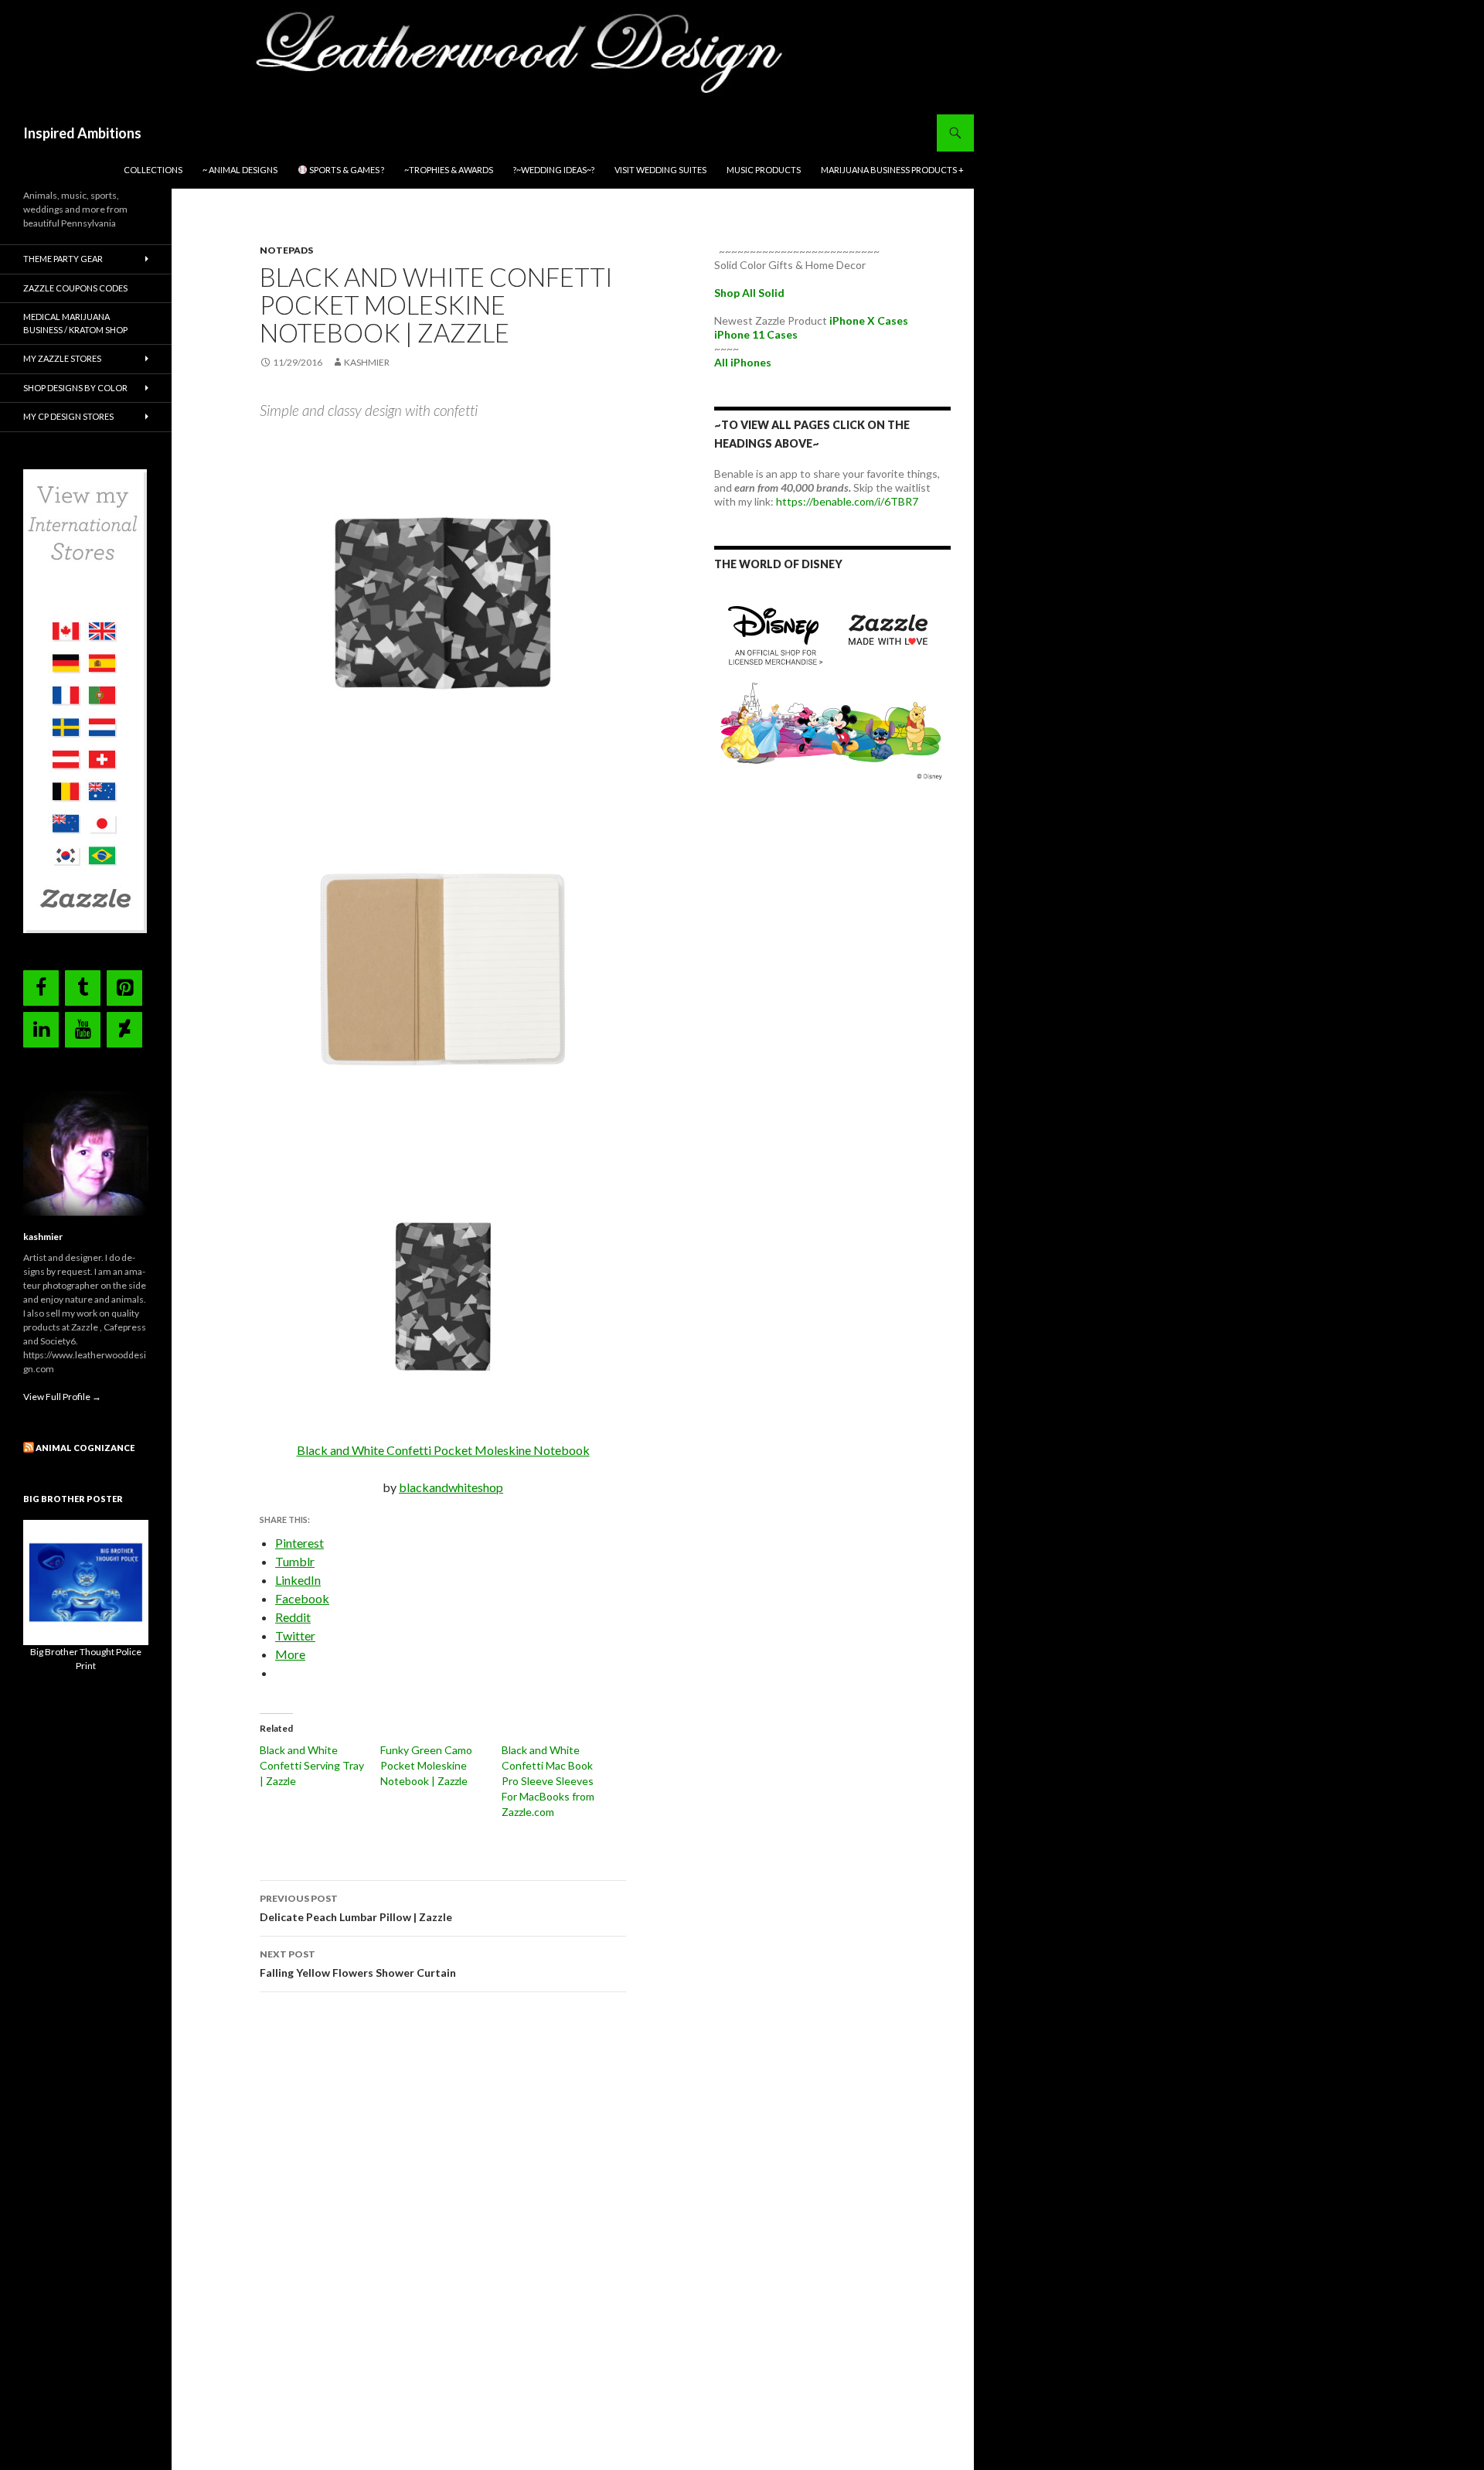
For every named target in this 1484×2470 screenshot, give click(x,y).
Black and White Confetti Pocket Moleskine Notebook (443, 1450)
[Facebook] (41, 988)
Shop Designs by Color (75, 388)
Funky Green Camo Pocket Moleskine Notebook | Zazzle (426, 1765)
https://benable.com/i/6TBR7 (847, 501)
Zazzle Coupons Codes (75, 288)
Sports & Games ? (346, 170)
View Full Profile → (62, 1397)
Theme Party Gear (63, 259)
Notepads (286, 250)
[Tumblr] (83, 988)
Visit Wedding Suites (660, 170)
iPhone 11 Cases (756, 334)
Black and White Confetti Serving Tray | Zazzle (312, 1765)
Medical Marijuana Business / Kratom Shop (75, 323)
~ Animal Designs (240, 170)
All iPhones (743, 362)
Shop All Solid (749, 293)
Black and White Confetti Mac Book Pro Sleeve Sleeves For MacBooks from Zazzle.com (548, 1781)
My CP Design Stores (68, 416)
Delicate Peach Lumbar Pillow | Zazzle (356, 1908)
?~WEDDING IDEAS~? (554, 170)
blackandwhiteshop (451, 1487)
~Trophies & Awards (449, 170)
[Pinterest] (124, 988)
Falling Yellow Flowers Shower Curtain (359, 1964)
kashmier (367, 362)
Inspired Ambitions (82, 133)
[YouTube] (83, 1030)
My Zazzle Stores (62, 358)
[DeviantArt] (124, 1030)
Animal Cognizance (85, 1448)
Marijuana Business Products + (892, 170)
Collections (153, 170)
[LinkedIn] (41, 1030)
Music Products (764, 170)
